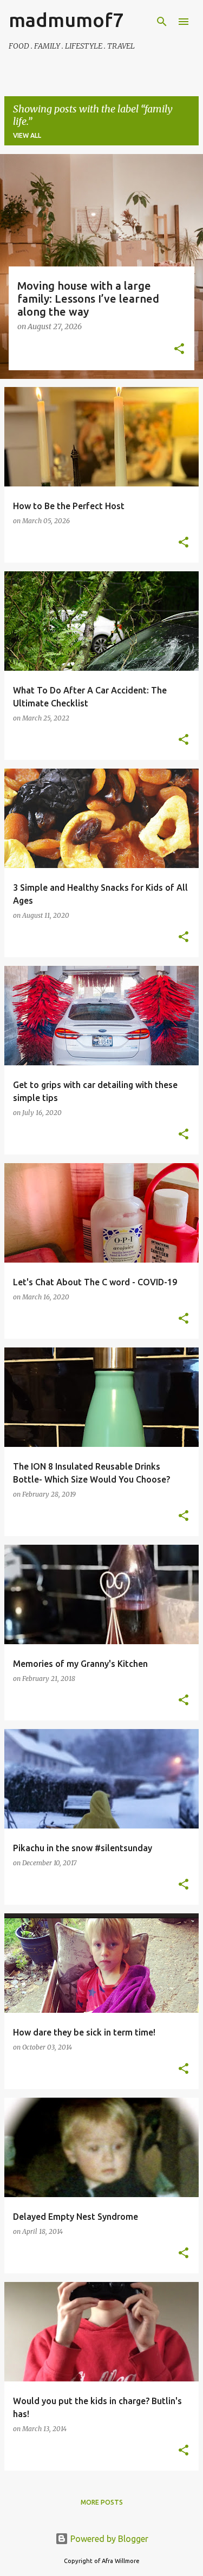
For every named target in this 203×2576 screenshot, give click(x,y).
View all (27, 135)
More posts (102, 2502)
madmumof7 (66, 20)
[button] (179, 350)
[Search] (162, 22)
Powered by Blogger (108, 2539)
